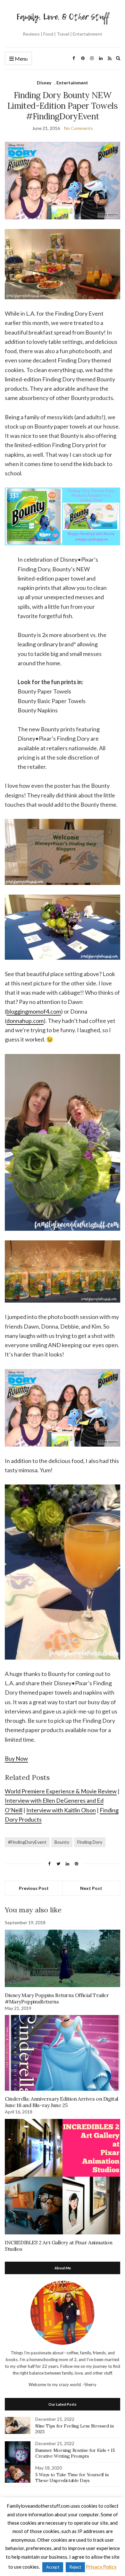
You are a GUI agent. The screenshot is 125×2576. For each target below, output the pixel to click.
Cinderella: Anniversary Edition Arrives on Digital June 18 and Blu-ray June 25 (62, 2102)
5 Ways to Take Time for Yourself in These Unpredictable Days (72, 2478)
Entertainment (72, 83)
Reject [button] (75, 2567)
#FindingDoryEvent (27, 1842)
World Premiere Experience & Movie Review (61, 1791)
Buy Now (16, 1758)
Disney (44, 83)
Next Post (91, 1888)
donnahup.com (25, 1021)
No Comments (79, 128)
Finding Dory (90, 1842)
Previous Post (34, 1888)
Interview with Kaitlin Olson (61, 1810)
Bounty (62, 1842)
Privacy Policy (101, 2567)
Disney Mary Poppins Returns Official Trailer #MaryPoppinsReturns (57, 1998)
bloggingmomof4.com (34, 1011)
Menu (21, 59)
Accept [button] (53, 2567)
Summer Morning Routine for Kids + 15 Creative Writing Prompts (75, 2453)
